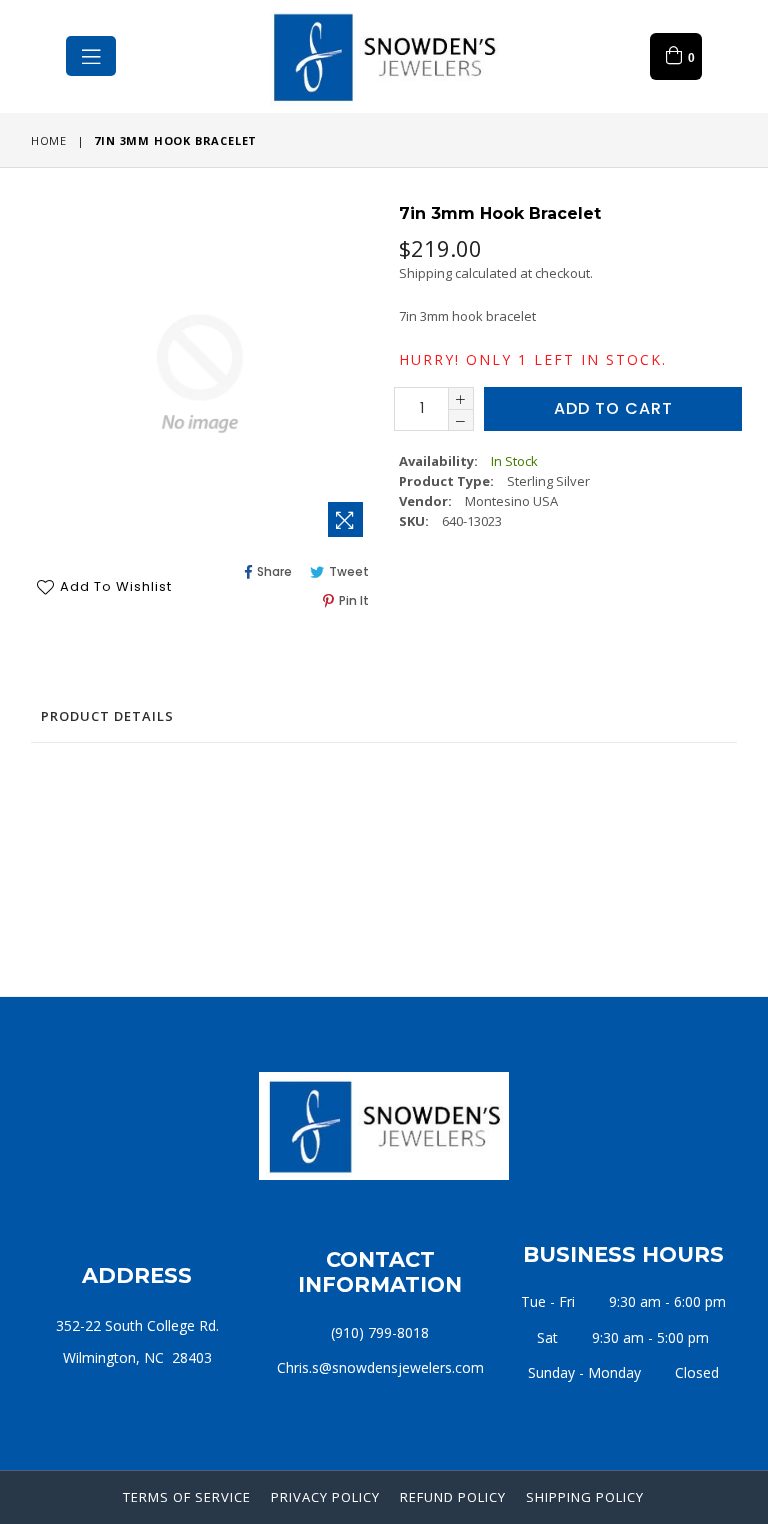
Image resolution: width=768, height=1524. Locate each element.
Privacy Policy (325, 1497)
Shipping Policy (585, 1497)
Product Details (107, 716)
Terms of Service (187, 1497)
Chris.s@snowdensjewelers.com (380, 1367)
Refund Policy (453, 1497)
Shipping (425, 273)
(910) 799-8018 (380, 1332)
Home (49, 140)
